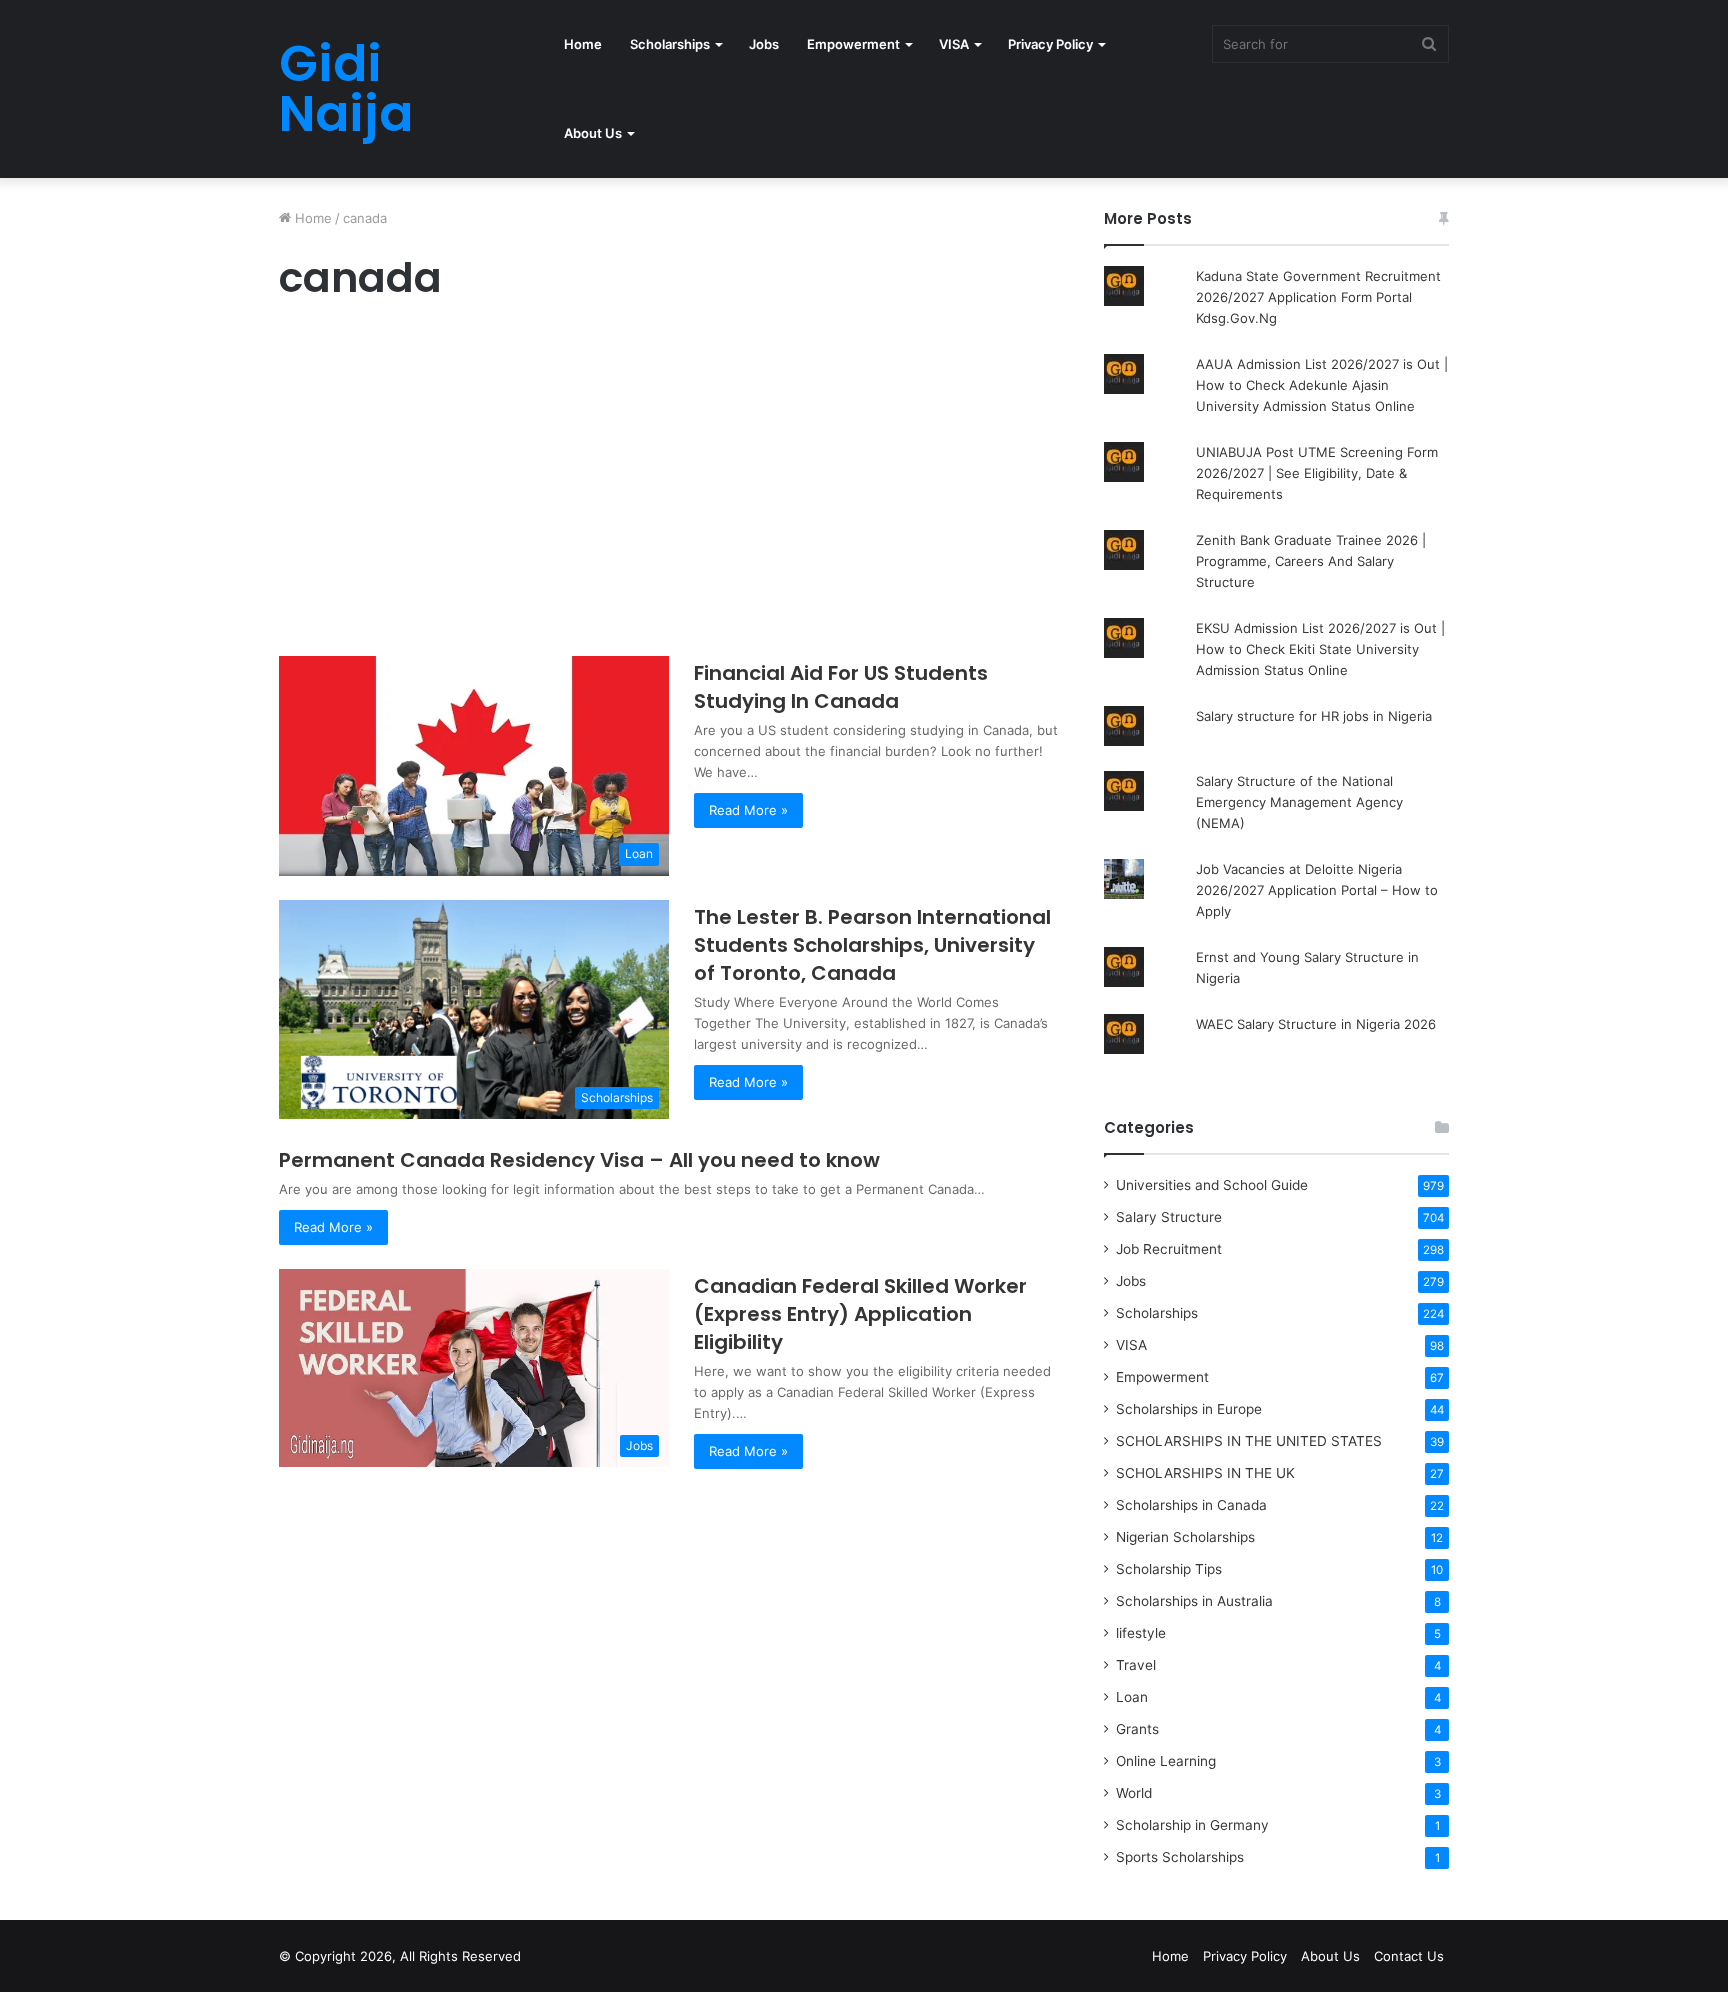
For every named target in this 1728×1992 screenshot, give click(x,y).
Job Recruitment (1169, 1249)
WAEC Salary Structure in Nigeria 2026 (1316, 1024)
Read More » (748, 810)
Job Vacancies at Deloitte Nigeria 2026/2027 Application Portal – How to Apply (1317, 890)
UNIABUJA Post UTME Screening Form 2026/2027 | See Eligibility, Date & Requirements (1317, 473)
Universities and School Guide (1212, 1185)
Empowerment (853, 44)
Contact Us (1409, 1956)
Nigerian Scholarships (1185, 1537)
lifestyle (1141, 1633)
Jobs (764, 44)
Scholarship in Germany (1192, 1825)
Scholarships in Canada (1191, 1505)
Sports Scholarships (1180, 1857)
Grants (1137, 1729)
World (1134, 1793)
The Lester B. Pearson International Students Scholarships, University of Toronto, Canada (872, 945)
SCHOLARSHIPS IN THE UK (1205, 1473)
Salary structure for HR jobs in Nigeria (1314, 716)
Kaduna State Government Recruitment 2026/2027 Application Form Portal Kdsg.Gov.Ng (1318, 297)
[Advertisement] (669, 484)
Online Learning (1166, 1761)
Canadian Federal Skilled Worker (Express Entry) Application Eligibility (860, 1314)
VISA (954, 44)
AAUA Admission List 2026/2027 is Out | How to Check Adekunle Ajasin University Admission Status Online (1322, 385)
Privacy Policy (1050, 44)
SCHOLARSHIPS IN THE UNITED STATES (1249, 1441)
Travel (1136, 1665)
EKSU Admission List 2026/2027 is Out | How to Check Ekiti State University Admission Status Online (1320, 649)
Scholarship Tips (1169, 1569)
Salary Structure (1169, 1217)
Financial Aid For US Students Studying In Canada (841, 687)
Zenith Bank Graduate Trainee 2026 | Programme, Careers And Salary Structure (1311, 561)
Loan (1132, 1697)
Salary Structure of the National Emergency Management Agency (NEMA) (1299, 802)
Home (583, 44)
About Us (593, 133)
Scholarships (670, 44)
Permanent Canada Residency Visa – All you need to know (579, 1160)
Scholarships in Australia (1194, 1601)
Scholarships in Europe (1189, 1409)
